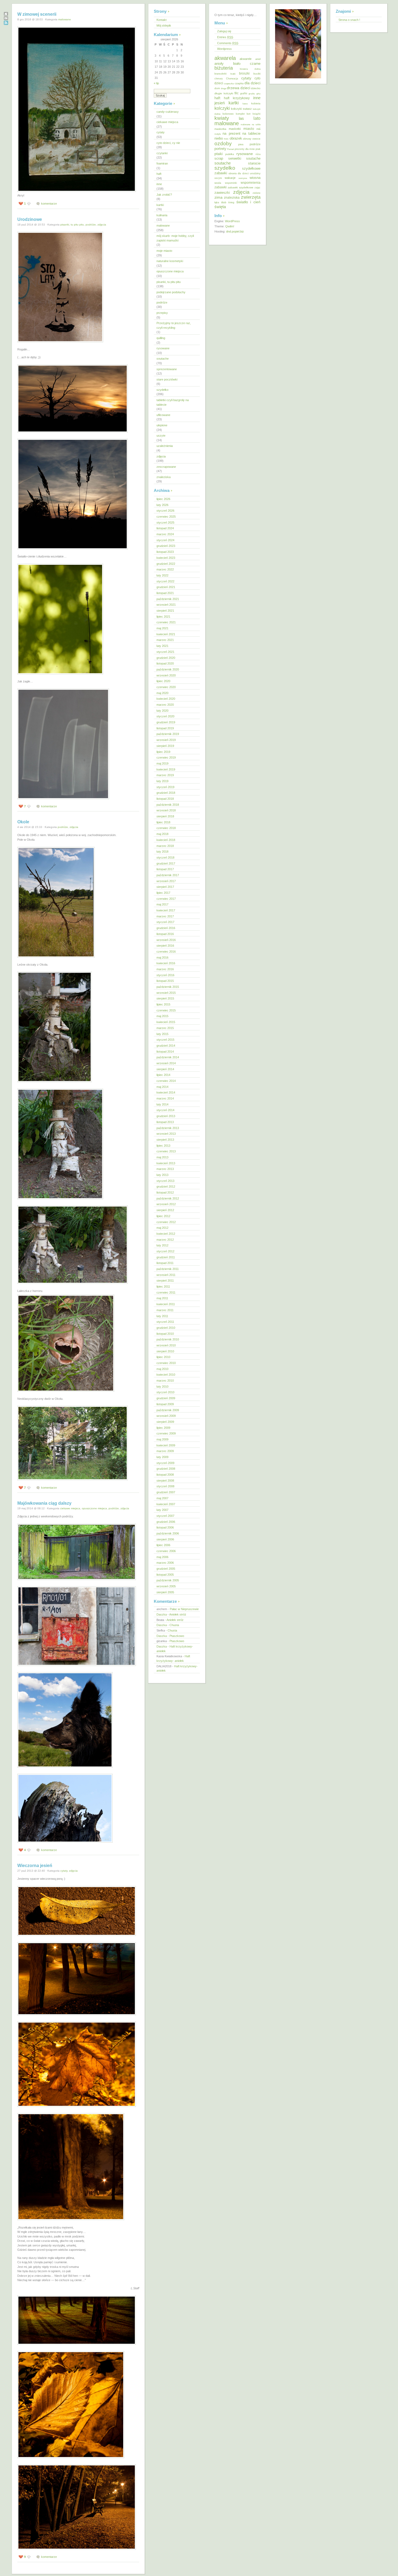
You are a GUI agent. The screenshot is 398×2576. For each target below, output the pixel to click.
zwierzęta (251, 197)
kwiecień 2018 (166, 840)
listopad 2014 (165, 1052)
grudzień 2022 (166, 564)
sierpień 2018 (165, 816)
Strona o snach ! (349, 20)
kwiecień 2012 (166, 1234)
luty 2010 (162, 1387)
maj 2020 (162, 693)
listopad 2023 (165, 552)
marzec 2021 (165, 640)
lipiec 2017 (163, 893)
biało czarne (247, 64)
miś (258, 129)
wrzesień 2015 (166, 993)
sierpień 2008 (165, 1481)
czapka (239, 83)
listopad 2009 (165, 1404)
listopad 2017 (165, 869)
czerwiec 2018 (166, 828)
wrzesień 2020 (166, 675)
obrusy (247, 139)
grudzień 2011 (166, 1257)
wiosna (255, 178)
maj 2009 (162, 1439)
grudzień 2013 (166, 1116)
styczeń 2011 (165, 1322)
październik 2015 (168, 987)
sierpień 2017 (165, 887)
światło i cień (248, 202)
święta (220, 207)
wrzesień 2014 (166, 1063)
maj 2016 (162, 957)
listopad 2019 (165, 728)
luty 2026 (162, 505)
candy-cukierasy (168, 112)
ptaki (218, 154)
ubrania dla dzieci (239, 173)
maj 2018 (162, 834)
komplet (240, 114)
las (241, 118)
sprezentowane (167, 369)
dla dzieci (252, 83)
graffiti (244, 94)
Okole (23, 822)
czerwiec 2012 (166, 1222)
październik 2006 (168, 1533)
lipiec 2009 (163, 1428)
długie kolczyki (224, 93)
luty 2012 (162, 1245)
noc (226, 139)
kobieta (256, 103)
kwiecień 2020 (166, 699)
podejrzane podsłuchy (171, 292)
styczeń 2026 (165, 511)
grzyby (252, 94)
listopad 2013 (165, 1122)
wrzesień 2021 (166, 605)
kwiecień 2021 (166, 634)
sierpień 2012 (165, 1210)
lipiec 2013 (163, 1146)
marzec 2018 (165, 846)
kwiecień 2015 (166, 1022)
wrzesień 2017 (166, 881)
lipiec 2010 (163, 1357)
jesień (220, 103)
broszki (244, 73)
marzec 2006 (165, 1563)
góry (258, 94)
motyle (218, 134)
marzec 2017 (165, 916)
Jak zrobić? (164, 195)
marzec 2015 (165, 1028)
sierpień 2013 (165, 1140)
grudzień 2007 (166, 1492)
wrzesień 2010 (166, 1345)
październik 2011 (168, 1269)
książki (257, 114)
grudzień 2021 (166, 587)
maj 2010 (162, 1369)
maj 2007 (162, 1498)
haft (159, 174)
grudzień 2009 (166, 1398)
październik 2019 (168, 734)
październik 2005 (168, 1580)
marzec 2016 (165, 969)
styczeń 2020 (165, 716)
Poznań (231, 149)
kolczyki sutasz (241, 109)
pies (241, 144)
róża (258, 154)
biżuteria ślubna (250, 69)
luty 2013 (162, 1175)
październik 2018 (168, 805)
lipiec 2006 (163, 1545)
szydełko (162, 390)
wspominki (231, 183)
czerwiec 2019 (166, 757)
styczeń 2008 (165, 1486)
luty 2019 (162, 781)
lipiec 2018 (163, 822)
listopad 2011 (165, 1263)
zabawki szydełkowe (240, 187)
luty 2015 (162, 1034)
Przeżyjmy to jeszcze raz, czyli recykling (174, 325)
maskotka (220, 129)
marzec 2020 (165, 705)
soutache (163, 359)
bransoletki (221, 74)
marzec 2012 (165, 1240)
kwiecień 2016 (166, 963)
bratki (233, 74)
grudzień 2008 (166, 1469)
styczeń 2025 (165, 523)
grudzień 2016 (166, 928)
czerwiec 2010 (166, 1363)
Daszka (162, 1614)
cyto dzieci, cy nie (168, 143)
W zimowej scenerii (37, 14)
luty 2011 (162, 1316)
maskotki (235, 129)
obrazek (236, 138)
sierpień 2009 (165, 1422)
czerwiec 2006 (166, 1551)
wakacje (230, 178)
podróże (91, 225)
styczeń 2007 (165, 1516)
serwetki (235, 159)
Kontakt (162, 20)
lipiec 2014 (163, 1075)
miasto (249, 129)
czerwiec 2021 (166, 622)
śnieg (231, 202)
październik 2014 (168, 1057)
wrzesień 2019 (166, 740)
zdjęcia (102, 225)
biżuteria (224, 68)
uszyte (161, 436)
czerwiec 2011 (166, 1292)
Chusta (174, 1625)
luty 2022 (162, 575)
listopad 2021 (165, 593)
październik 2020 (168, 669)
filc (236, 93)
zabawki (221, 187)
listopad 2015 (165, 981)
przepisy (162, 313)
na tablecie (251, 133)
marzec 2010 (165, 1381)
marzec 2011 (165, 1310)
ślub (224, 202)
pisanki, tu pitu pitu (72, 225)
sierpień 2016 (165, 946)
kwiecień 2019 (166, 769)
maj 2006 (162, 1557)
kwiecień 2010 (166, 1375)
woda (218, 183)
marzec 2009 (165, 1451)
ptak (258, 149)
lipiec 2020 (163, 681)
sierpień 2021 (165, 611)
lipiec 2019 (163, 752)
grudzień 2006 (166, 1522)
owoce (256, 139)
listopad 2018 (165, 799)
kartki (160, 205)
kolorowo (228, 114)
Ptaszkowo (177, 1636)
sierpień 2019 (165, 746)
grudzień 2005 (166, 1569)
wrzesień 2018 (166, 810)
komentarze (49, 204)
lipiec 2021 (163, 617)
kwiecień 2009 (166, 1445)
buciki (257, 74)
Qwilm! (230, 226)
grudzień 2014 (166, 1046)
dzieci (245, 88)
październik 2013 (168, 1128)
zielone (257, 193)
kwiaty (222, 118)
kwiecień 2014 (166, 1092)
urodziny (255, 173)
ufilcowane (163, 415)
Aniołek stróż (178, 1614)
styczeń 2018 (165, 857)
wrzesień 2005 (166, 1586)
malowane (65, 19)
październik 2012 (168, 1198)
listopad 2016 (165, 934)
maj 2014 (162, 1087)
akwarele (246, 59)
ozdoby (223, 143)
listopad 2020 (165, 663)
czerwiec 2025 (166, 517)
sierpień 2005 (165, 1592)
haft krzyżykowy (237, 98)
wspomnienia (251, 183)
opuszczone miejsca (94, 1508)
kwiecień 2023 (166, 558)
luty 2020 (162, 711)
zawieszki (222, 193)
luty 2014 (162, 1104)
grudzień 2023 (166, 546)
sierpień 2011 (165, 1281)
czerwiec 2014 (166, 1081)
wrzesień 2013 (166, 1134)
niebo (219, 138)
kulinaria (162, 215)
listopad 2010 (165, 1334)
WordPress (232, 221)
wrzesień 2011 (166, 1275)
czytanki (162, 153)
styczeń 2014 (165, 1110)
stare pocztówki (167, 379)
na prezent (231, 133)
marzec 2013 (165, 1169)
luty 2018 (162, 852)
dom (217, 88)
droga (224, 88)
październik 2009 (168, 1410)
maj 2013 (162, 1157)
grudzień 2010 (166, 1328)
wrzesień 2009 (166, 1416)
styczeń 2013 (165, 1181)
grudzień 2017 (166, 863)
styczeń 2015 (165, 1040)
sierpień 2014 (165, 1069)
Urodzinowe (30, 219)
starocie (254, 163)
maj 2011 (162, 1298)
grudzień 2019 (166, 722)
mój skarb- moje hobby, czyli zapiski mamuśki (175, 238)
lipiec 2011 (163, 1287)
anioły (219, 64)
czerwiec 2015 (166, 1010)
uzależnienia (165, 446)
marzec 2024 (165, 534)
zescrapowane (166, 467)
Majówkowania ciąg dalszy (44, 1503)
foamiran (162, 163)
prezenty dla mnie (245, 149)
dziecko (256, 88)
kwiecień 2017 (166, 910)
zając (257, 188)
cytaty (64, 1871)
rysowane (163, 348)
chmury (219, 79)
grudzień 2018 (166, 793)
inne (159, 184)
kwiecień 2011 (166, 1304)
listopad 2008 (165, 1475)
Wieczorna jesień (35, 1866)
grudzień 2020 (166, 658)
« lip (156, 83)
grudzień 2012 (166, 1187)
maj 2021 (162, 628)
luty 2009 (162, 1457)
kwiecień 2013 (166, 1163)
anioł (258, 59)
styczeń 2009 (165, 1463)
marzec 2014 (165, 1098)
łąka (217, 202)
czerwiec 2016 (166, 952)
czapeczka (229, 83)
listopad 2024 (165, 528)
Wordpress (224, 49)
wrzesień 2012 (166, 1204)
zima (218, 197)
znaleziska (164, 477)
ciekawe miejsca (70, 1508)
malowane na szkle (251, 124)
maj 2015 (162, 1016)
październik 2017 (168, 875)
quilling (161, 338)
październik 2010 (168, 1339)
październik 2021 (168, 599)
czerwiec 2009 (166, 1433)
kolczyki (222, 108)
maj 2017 (162, 904)
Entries (225, 37)
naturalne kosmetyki (170, 261)
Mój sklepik (164, 25)
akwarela (225, 58)
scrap (219, 158)
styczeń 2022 (165, 581)
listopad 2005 (165, 1575)
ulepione (162, 425)
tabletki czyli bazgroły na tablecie (173, 402)
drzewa (233, 88)
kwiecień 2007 (166, 1504)
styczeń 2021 (165, 652)
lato (257, 118)
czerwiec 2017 (166, 899)
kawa (245, 104)
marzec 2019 (165, 775)
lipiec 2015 (163, 1004)
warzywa (243, 178)
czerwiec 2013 (166, 1151)
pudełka (230, 154)
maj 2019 (162, 763)
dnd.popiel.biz (235, 231)
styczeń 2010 (165, 1392)
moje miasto (164, 251)
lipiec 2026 (163, 499)
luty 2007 (162, 1510)
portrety (220, 149)
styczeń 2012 (165, 1251)
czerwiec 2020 (166, 687)
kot (249, 114)
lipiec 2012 (163, 1216)
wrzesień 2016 (166, 940)
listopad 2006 (165, 1527)
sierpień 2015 (165, 998)
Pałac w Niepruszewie (184, 1609)
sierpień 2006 (165, 1539)
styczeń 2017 (165, 922)
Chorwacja (232, 79)
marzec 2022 (165, 569)
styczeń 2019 (165, 787)
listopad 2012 (165, 1192)
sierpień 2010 (165, 1351)
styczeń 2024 (165, 540)
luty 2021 (162, 646)
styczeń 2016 (165, 975)
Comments (228, 43)
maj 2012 (162, 1228)
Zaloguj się (224, 31)
